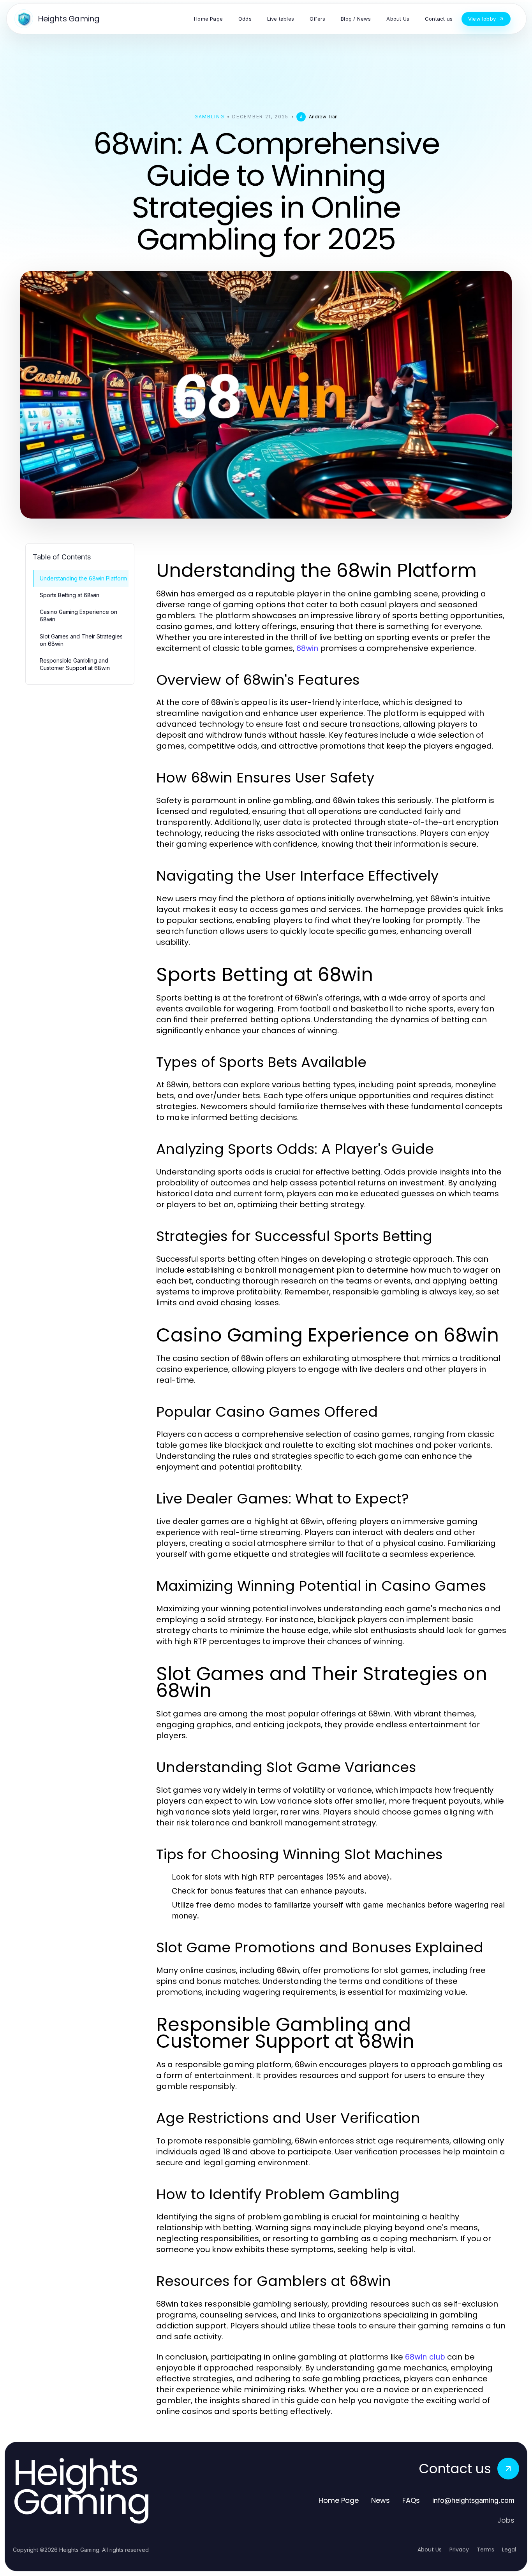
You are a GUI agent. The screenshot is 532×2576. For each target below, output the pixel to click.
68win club (425, 2357)
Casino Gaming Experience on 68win (78, 615)
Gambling (209, 117)
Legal (509, 2550)
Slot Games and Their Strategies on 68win (81, 640)
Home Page (339, 2500)
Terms (485, 2550)
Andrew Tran (323, 117)
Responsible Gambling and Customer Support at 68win (75, 664)
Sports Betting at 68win (70, 595)
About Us (430, 2550)
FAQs (411, 2500)
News (381, 2500)
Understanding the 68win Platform (83, 578)
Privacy (459, 2550)
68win (307, 648)
